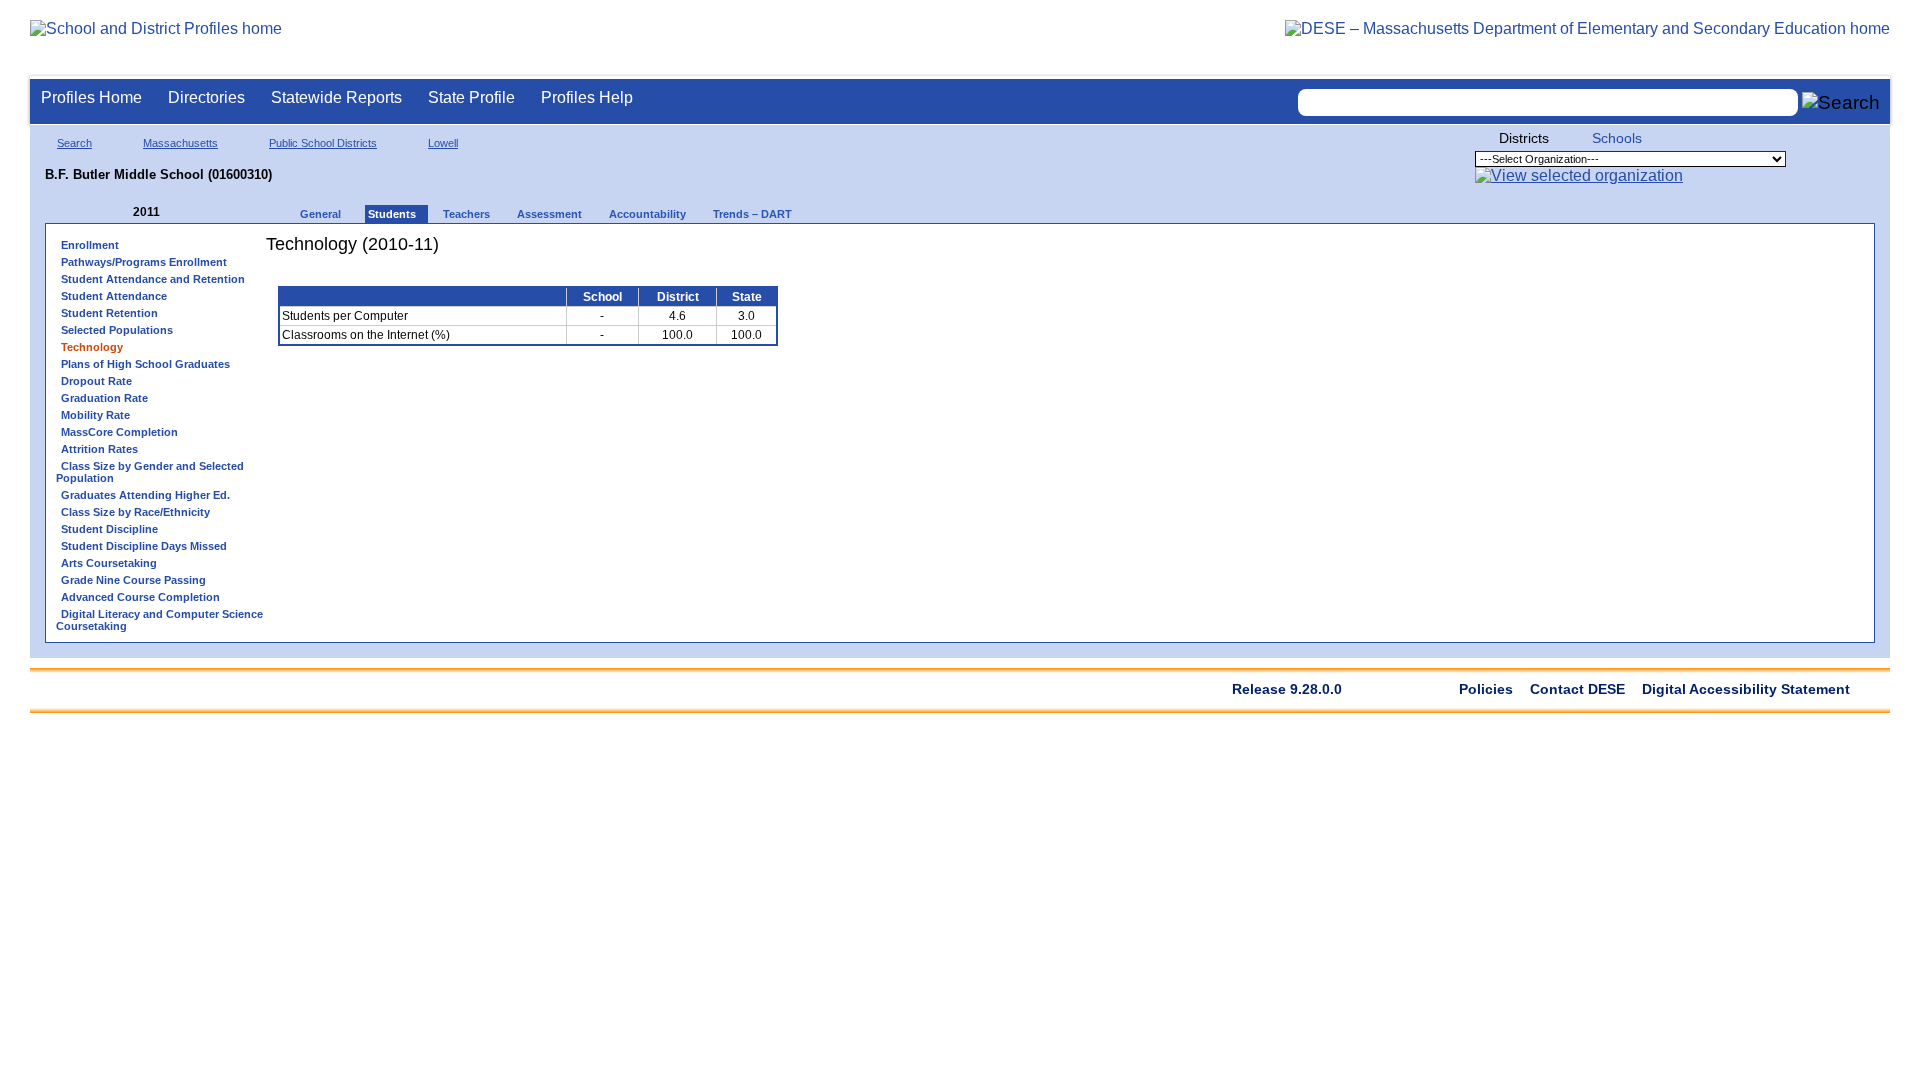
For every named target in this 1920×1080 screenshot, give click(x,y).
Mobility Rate (95, 415)
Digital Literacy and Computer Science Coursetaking (159, 620)
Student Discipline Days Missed (144, 546)
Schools (1617, 138)
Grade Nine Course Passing (133, 580)
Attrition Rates (99, 449)
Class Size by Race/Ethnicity (135, 512)
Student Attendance (114, 296)
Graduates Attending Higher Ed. (145, 495)
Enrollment (90, 245)
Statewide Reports (336, 97)
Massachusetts (180, 143)
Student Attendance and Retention (153, 279)
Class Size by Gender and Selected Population (150, 472)
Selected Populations (117, 330)
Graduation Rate (104, 398)
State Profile (471, 97)
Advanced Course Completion (140, 597)
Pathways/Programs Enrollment (144, 262)
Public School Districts (323, 143)
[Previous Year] (119, 212)
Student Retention (109, 313)
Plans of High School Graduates (145, 364)
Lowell (443, 143)
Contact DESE (1577, 689)
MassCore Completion (119, 432)
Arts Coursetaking (109, 563)
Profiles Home (91, 97)
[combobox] (1548, 102)
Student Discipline (109, 529)
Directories (206, 97)
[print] (664, 251)
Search (74, 143)
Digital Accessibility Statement (1746, 689)
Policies (1486, 689)
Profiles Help (587, 97)
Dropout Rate (96, 381)
